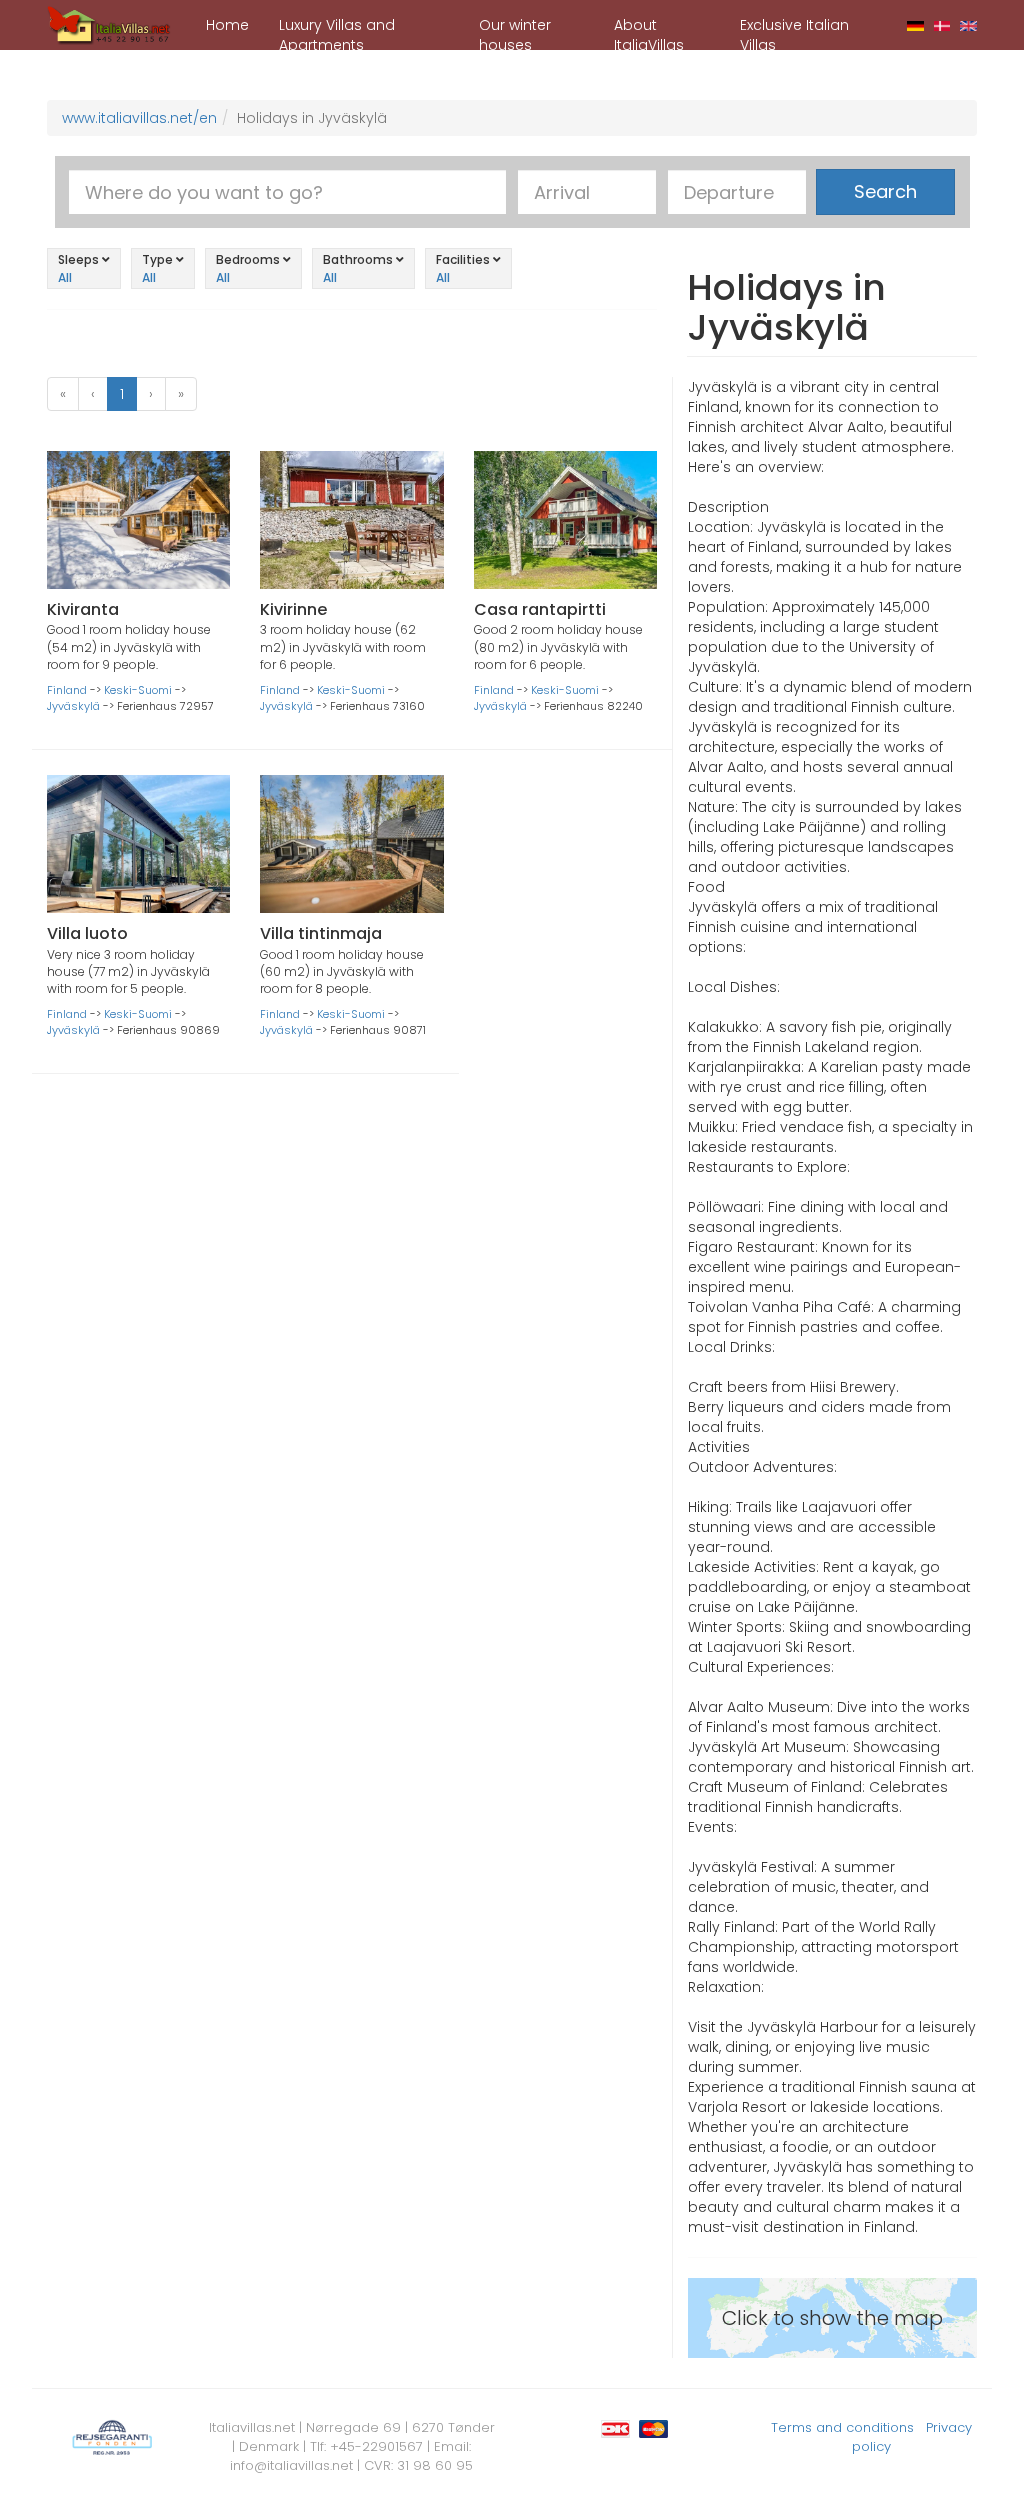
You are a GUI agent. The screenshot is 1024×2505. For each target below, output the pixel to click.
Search (885, 191)
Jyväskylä (73, 706)
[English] (968, 25)
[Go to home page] (109, 24)
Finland (67, 690)
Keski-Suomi (138, 690)
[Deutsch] (915, 25)
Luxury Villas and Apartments (337, 32)
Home (227, 25)
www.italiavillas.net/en (139, 118)
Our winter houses (515, 32)
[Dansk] (942, 25)
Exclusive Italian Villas (794, 32)
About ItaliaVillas (649, 32)
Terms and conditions (842, 2427)
